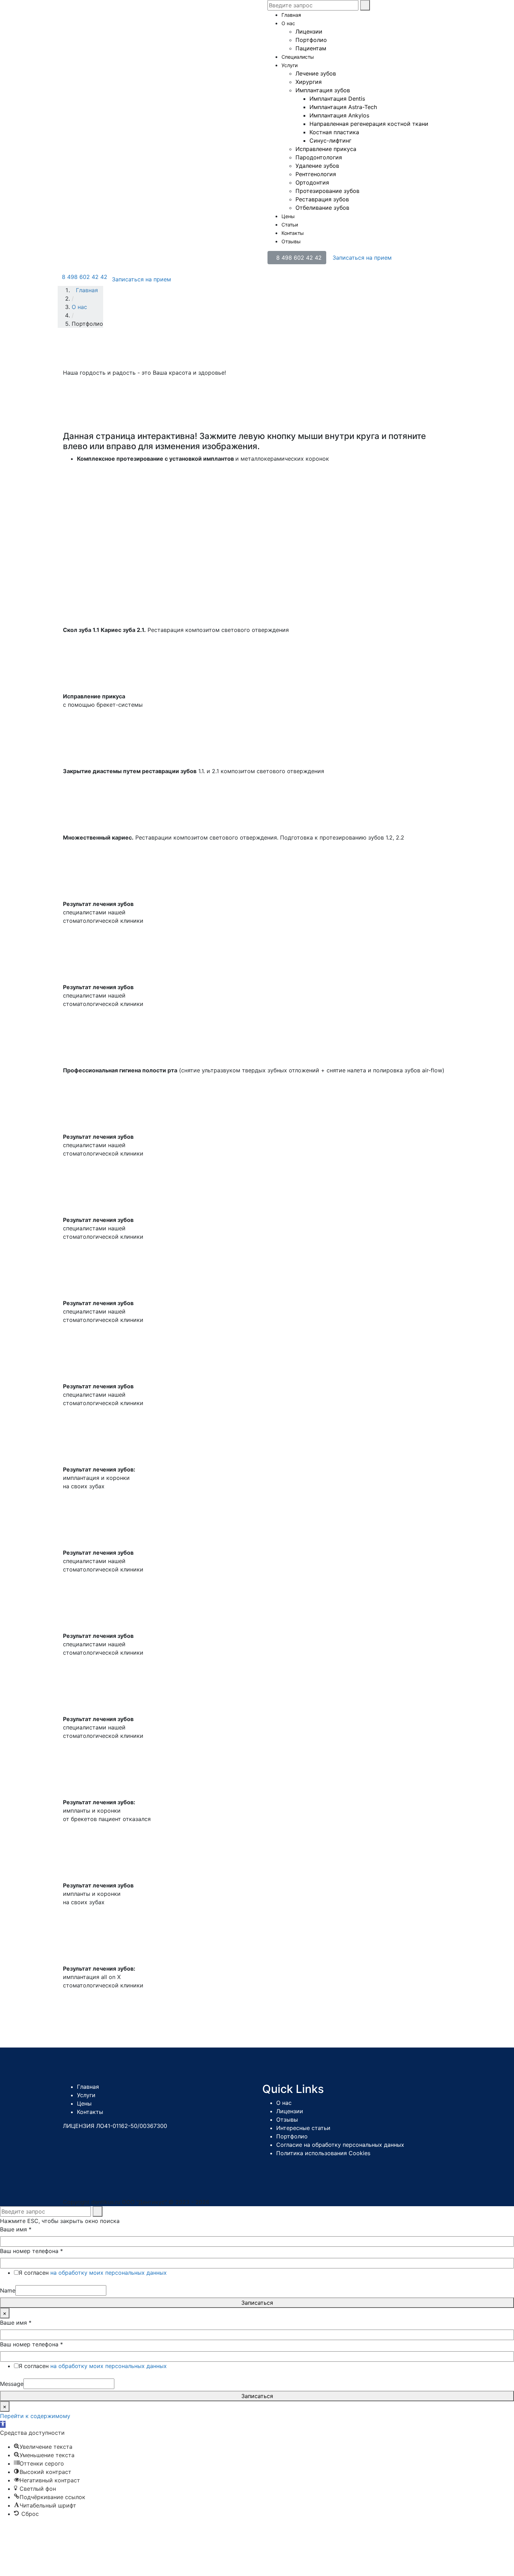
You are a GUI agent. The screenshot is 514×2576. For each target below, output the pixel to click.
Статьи (290, 225)
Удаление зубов (317, 166)
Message (12, 2384)
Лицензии (309, 31)
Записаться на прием (362, 258)
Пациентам (311, 48)
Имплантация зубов (323, 90)
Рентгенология (316, 174)
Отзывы (291, 241)
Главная (291, 15)
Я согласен (93, 2273)
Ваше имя (16, 2229)
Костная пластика (334, 132)
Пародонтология (319, 157)
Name (8, 2290)
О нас (288, 23)
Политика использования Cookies (323, 2153)
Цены (288, 216)
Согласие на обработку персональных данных (340, 2145)
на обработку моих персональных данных (109, 2273)
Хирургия (309, 82)
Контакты (293, 233)
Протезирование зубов (327, 191)
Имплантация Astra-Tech (343, 107)
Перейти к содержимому (35, 2416)
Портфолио (311, 40)
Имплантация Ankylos (339, 115)
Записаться (257, 2303)
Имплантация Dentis (337, 99)
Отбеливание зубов (322, 208)
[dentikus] (110, 17)
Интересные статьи (303, 2128)
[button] (3, 2424)
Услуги (290, 65)
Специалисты (298, 57)
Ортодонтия (312, 182)
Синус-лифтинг (330, 141)
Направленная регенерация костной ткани (369, 124)
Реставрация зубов (322, 199)
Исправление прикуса (326, 149)
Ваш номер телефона (31, 2251)
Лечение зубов (316, 73)
